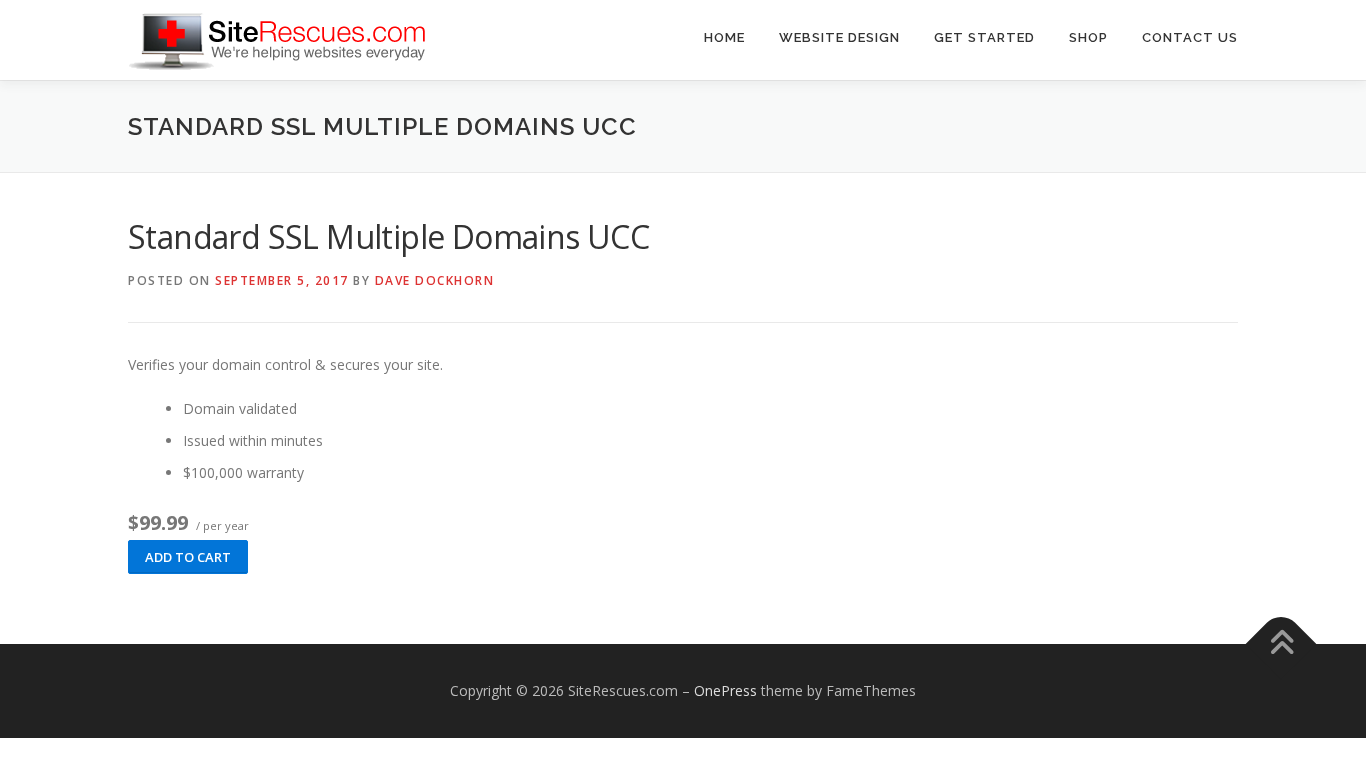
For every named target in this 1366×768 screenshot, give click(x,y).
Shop (1088, 37)
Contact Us (1190, 37)
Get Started (984, 37)
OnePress (725, 690)
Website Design (839, 37)
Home (724, 37)
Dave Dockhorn (435, 280)
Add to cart (188, 557)
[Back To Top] (1281, 644)
